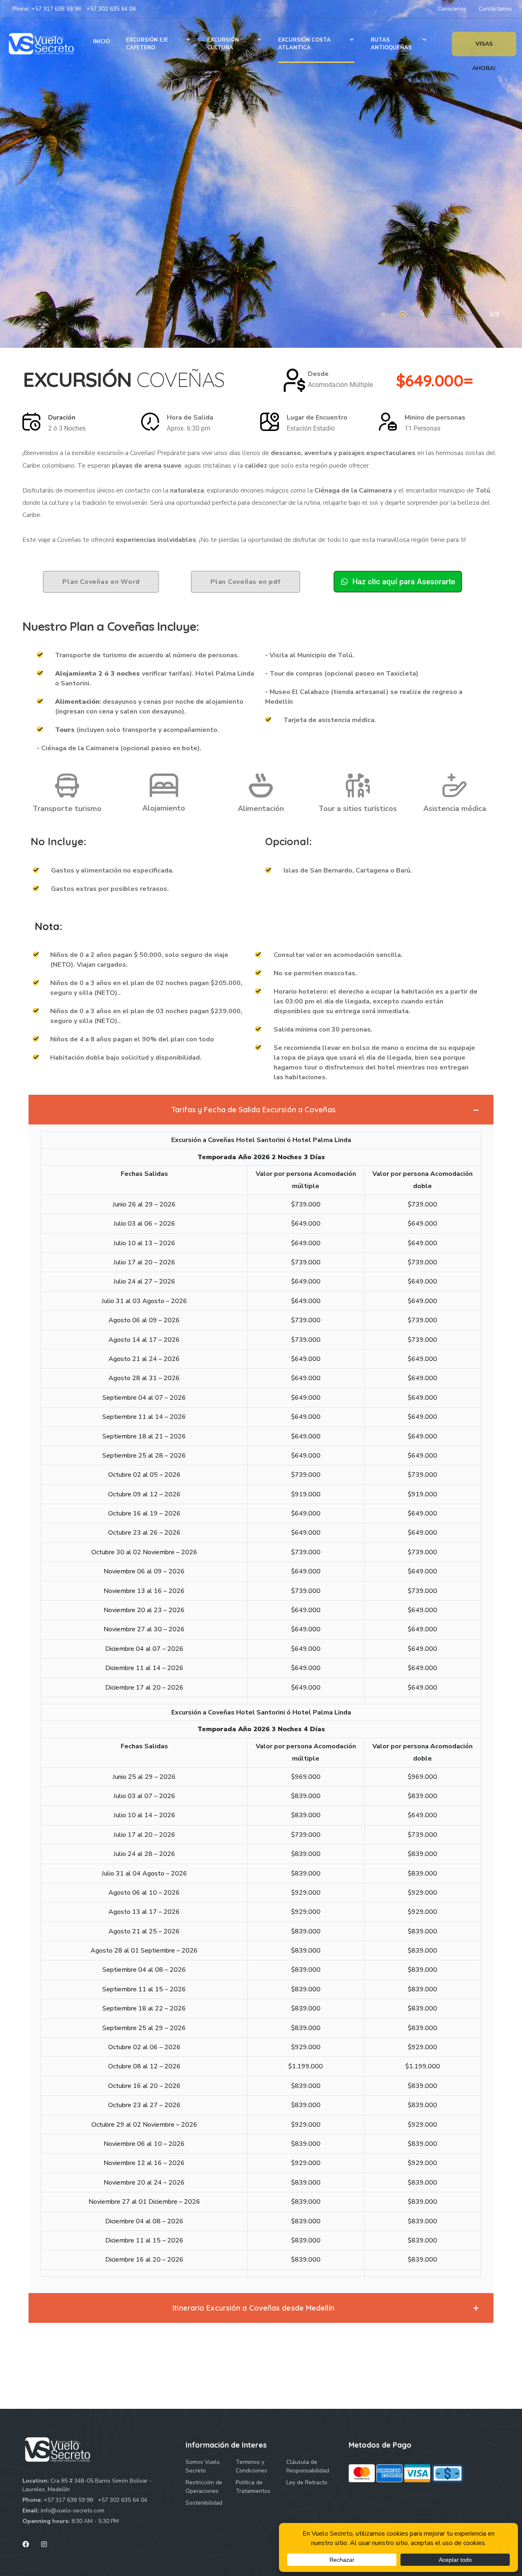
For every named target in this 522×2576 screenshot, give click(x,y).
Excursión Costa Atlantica (304, 44)
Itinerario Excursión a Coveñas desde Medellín (253, 2308)
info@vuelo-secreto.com (73, 2511)
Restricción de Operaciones (204, 2487)
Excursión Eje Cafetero (147, 44)
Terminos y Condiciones (251, 2466)
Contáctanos (495, 9)
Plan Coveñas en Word (101, 582)
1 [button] (384, 315)
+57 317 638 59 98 (56, 9)
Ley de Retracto (307, 2482)
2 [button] (404, 315)
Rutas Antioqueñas (391, 44)
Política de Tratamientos (253, 2487)
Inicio (101, 42)
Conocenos (452, 9)
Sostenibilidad (204, 2503)
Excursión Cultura (223, 44)
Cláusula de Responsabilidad (308, 2466)
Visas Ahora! (484, 48)
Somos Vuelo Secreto (203, 2466)
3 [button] (423, 315)
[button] (261, 1110)
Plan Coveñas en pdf (246, 582)
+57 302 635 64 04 (111, 9)
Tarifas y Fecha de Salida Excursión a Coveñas (253, 1110)
